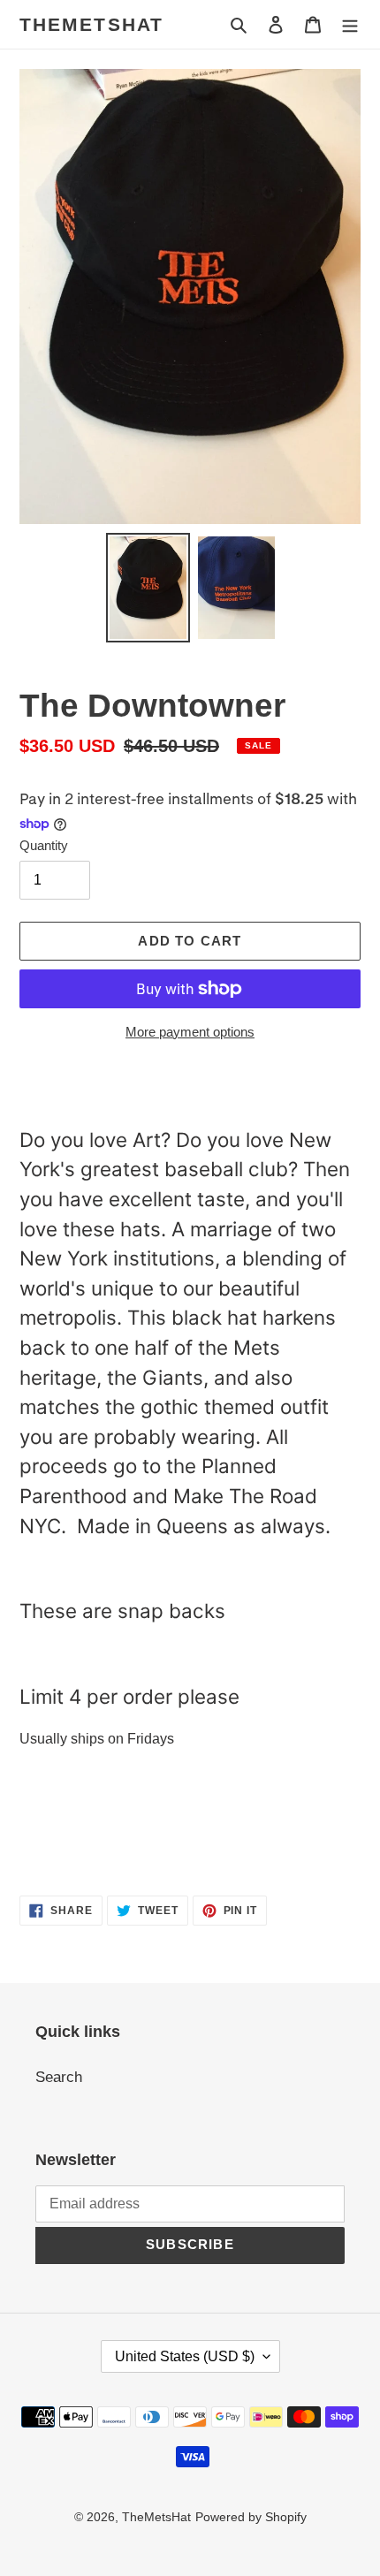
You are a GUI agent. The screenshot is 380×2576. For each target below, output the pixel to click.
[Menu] (350, 25)
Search (59, 2077)
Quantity (44, 845)
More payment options (190, 1032)
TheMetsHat (91, 24)
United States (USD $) (185, 2356)
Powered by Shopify (251, 2517)
